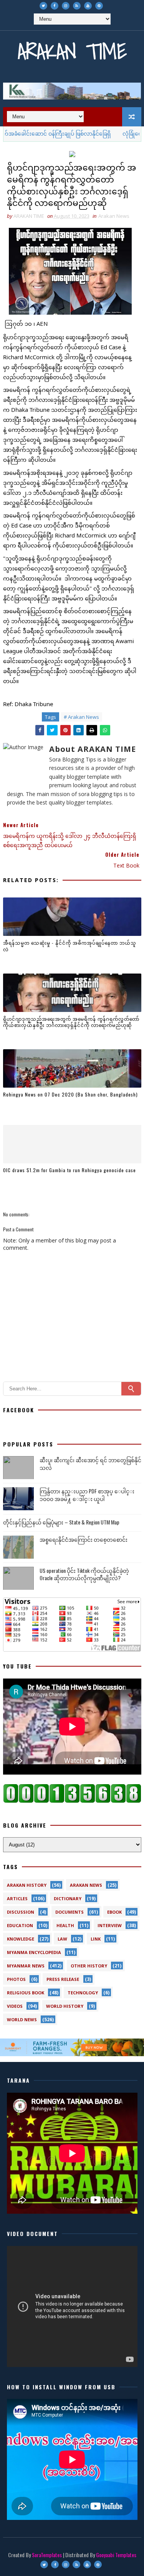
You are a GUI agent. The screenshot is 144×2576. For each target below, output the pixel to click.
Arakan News (114, 216)
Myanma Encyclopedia (34, 1952)
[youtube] (88, 6)
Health (65, 1925)
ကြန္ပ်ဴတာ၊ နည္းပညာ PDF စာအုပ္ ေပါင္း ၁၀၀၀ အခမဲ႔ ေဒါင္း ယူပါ (87, 1495)
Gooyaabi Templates (116, 2555)
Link (96, 1939)
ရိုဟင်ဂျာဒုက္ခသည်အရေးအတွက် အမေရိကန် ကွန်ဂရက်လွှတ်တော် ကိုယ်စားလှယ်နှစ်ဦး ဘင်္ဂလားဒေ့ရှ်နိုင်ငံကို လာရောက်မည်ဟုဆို (71, 1022)
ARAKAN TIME (72, 51)
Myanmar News (26, 1966)
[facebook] (55, 6)
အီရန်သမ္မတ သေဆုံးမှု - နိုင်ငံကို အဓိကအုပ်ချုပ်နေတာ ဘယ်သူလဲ (70, 946)
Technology (83, 1993)
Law (62, 1939)
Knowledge (21, 1939)
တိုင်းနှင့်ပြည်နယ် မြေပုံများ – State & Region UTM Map (61, 1522)
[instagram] (66, 6)
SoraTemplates (47, 2555)
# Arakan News (81, 717)
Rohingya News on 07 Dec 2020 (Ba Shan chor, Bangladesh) (70, 1094)
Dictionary (68, 1898)
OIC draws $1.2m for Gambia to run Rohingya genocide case (70, 1170)
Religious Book (26, 1993)
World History (65, 2006)
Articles (17, 1898)
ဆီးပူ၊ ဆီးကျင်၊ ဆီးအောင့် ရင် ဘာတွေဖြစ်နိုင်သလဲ (90, 1464)
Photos (16, 1979)
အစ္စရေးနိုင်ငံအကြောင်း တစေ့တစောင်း (84, 1539)
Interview (110, 1925)
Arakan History (27, 1885)
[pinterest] (99, 6)
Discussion (21, 1912)
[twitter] (43, 6)
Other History (89, 1966)
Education (20, 1925)
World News (22, 2019)
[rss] (77, 6)
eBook (114, 1912)
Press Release (63, 1979)
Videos (15, 2006)
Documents (70, 1912)
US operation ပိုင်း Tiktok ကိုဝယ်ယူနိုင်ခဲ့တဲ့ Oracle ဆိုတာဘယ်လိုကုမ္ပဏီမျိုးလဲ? (84, 1574)
